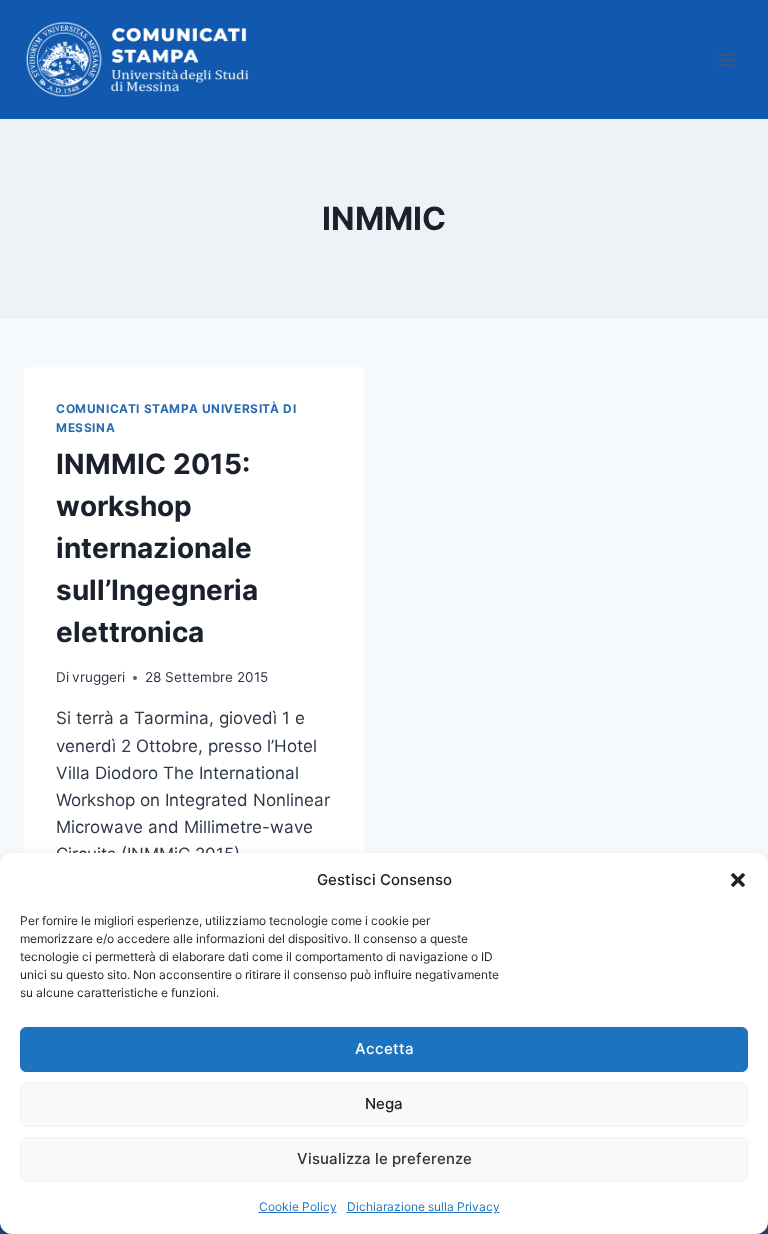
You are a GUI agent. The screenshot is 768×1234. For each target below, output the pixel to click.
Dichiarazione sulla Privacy (423, 1206)
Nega (384, 1103)
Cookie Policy (298, 1206)
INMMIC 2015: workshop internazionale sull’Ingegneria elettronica (157, 548)
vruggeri (98, 677)
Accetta (384, 1048)
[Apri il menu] (725, 59)
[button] (738, 880)
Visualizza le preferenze (384, 1158)
